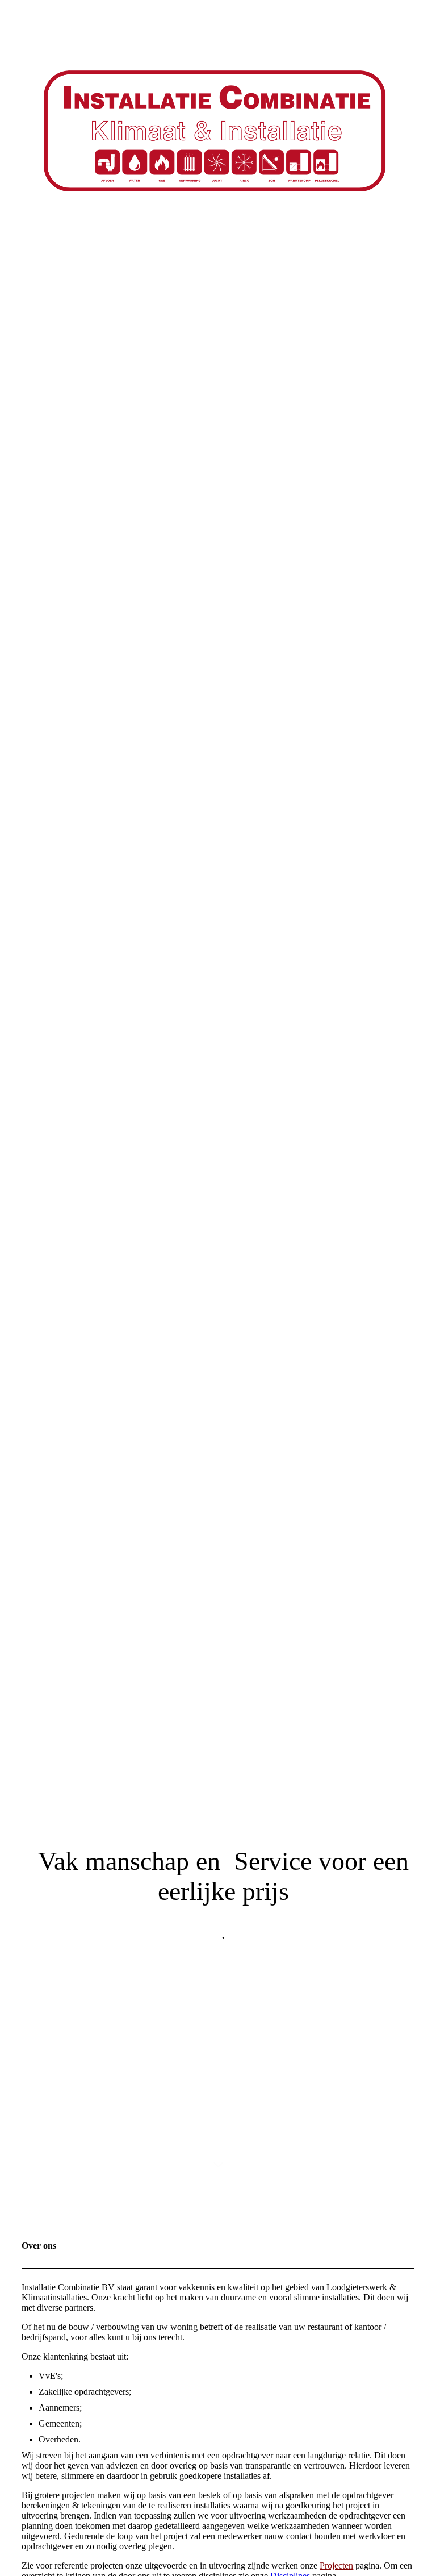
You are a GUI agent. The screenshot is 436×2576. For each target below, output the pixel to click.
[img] (218, 1095)
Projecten (336, 2565)
